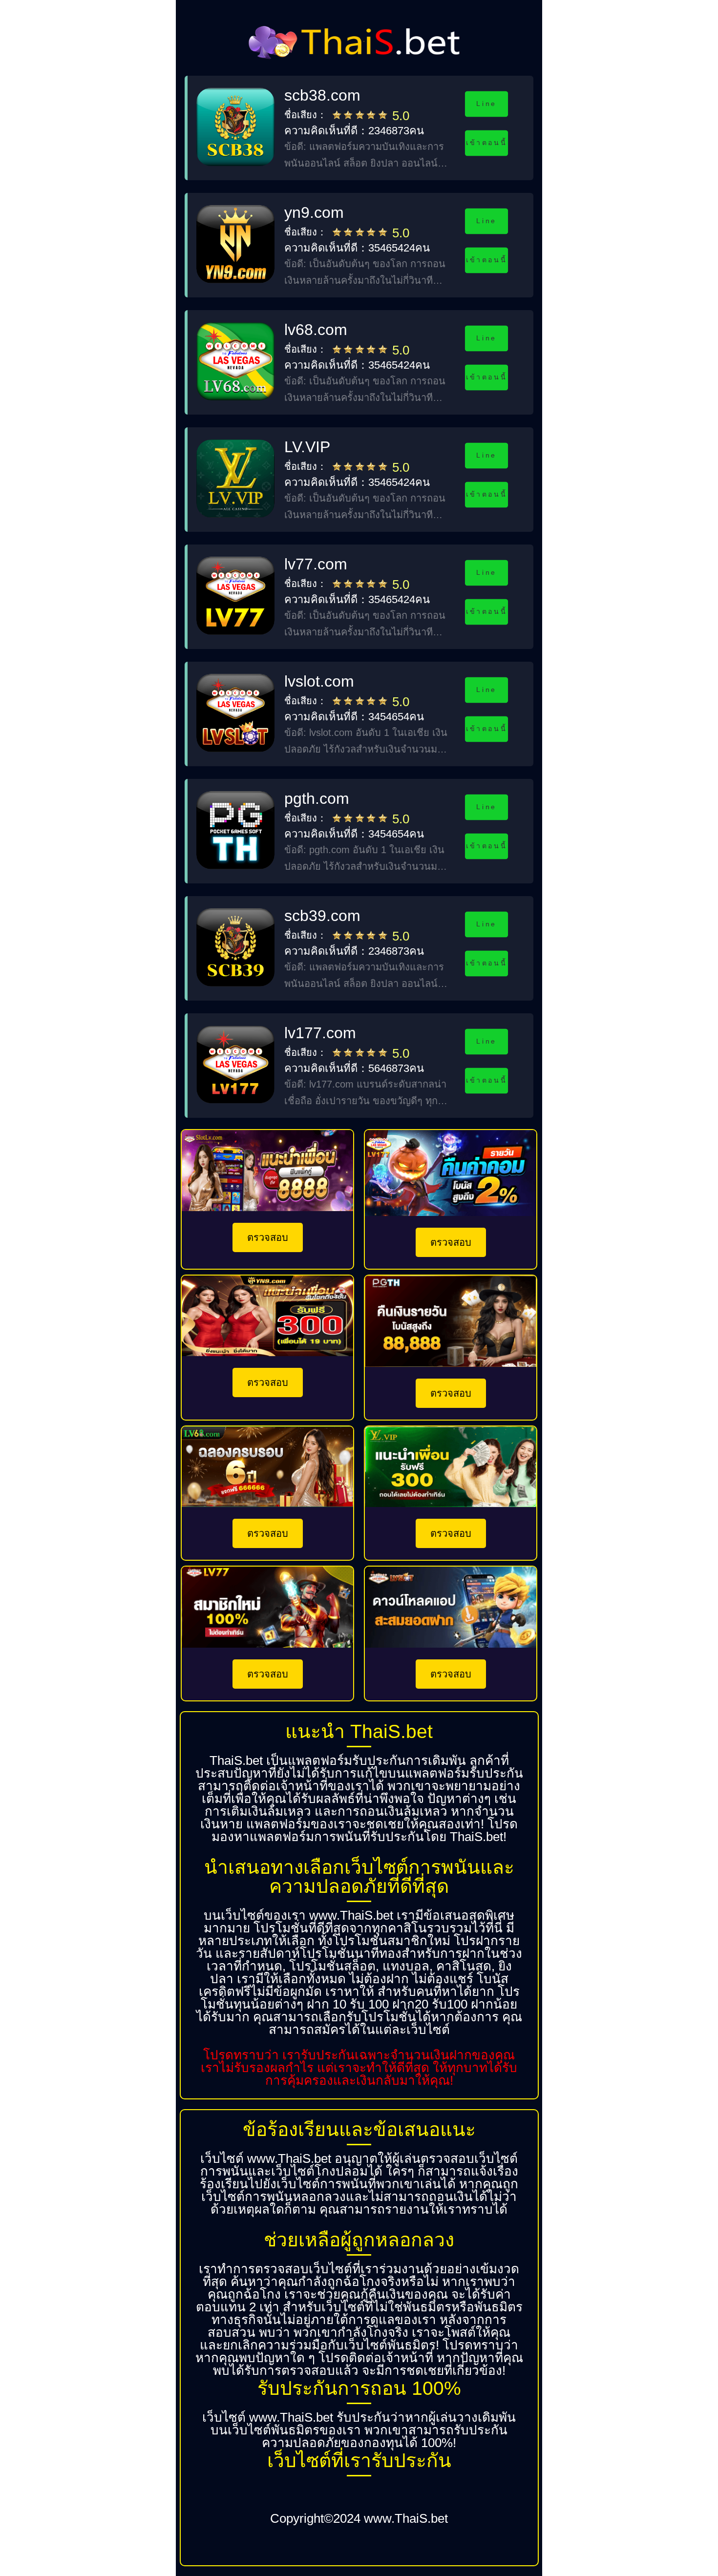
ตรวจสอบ (268, 1237)
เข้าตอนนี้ (486, 143)
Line (486, 104)
